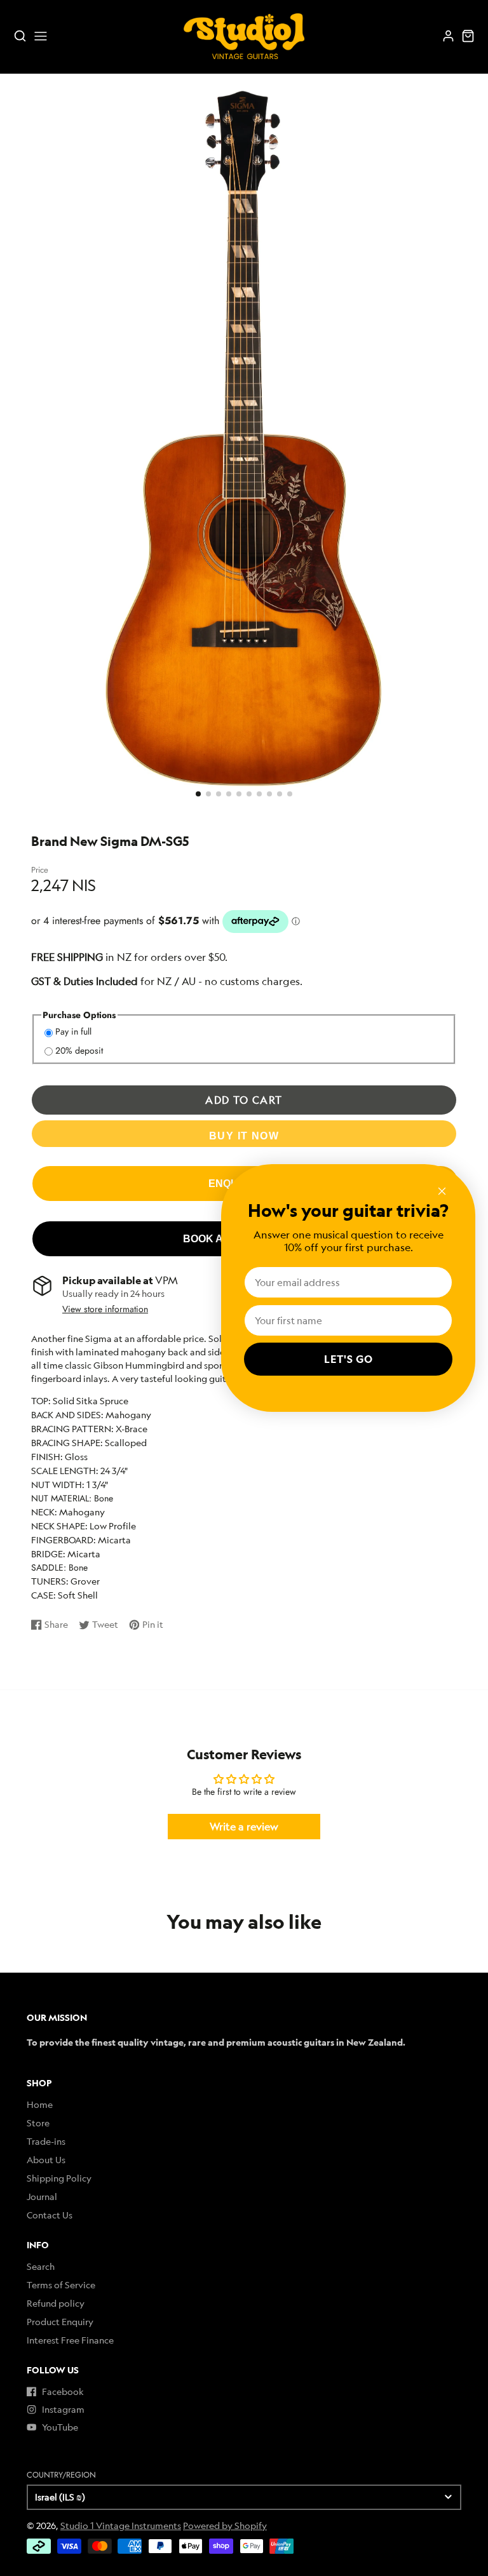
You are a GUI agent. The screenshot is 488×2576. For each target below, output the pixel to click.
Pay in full (73, 1031)
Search (41, 2266)
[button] (198, 794)
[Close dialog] (442, 1191)
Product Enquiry (60, 2322)
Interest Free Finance (70, 2340)
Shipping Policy (59, 2178)
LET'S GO (349, 1359)
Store (38, 2123)
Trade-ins (46, 2141)
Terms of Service (61, 2285)
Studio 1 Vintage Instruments (121, 2526)
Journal (42, 2197)
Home (40, 2104)
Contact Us (50, 2215)
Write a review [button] (244, 1827)
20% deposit (79, 1050)
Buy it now (244, 1136)
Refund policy (56, 2303)
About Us (46, 2160)
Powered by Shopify (225, 2526)
